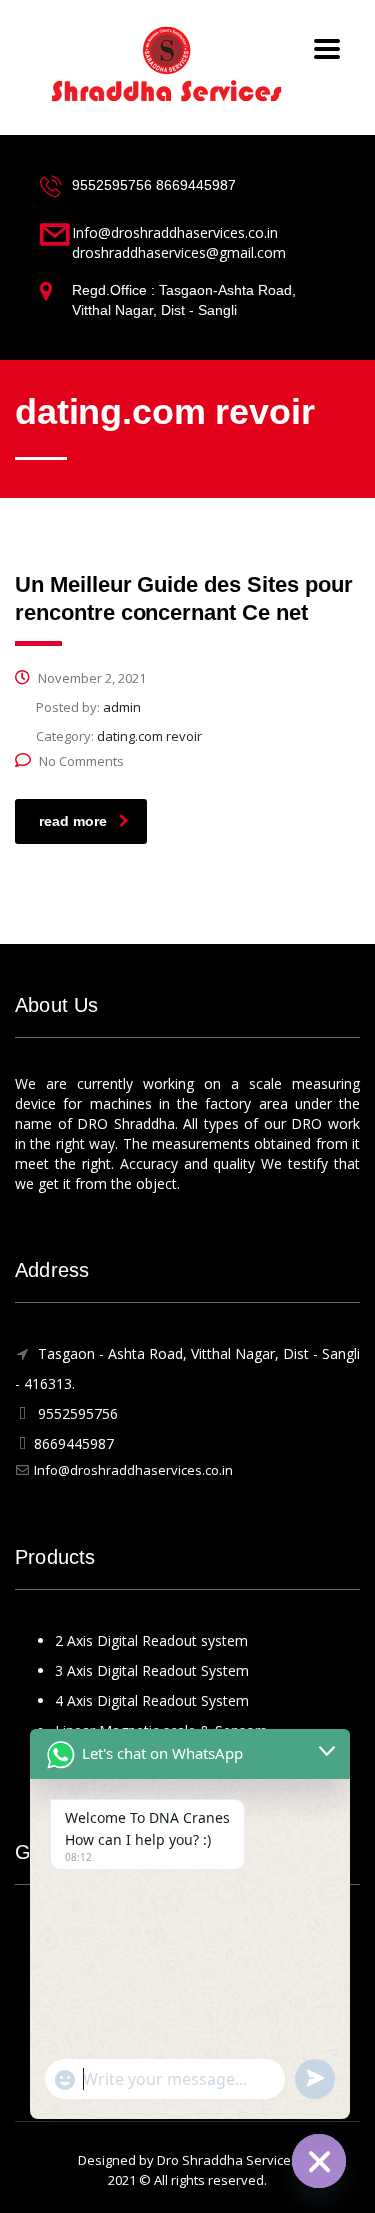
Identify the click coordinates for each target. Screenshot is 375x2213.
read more (73, 821)
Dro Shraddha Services (227, 2160)
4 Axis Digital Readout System (152, 1700)
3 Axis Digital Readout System (152, 1670)
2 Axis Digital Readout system (151, 1640)
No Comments (81, 761)
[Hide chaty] (319, 2161)
